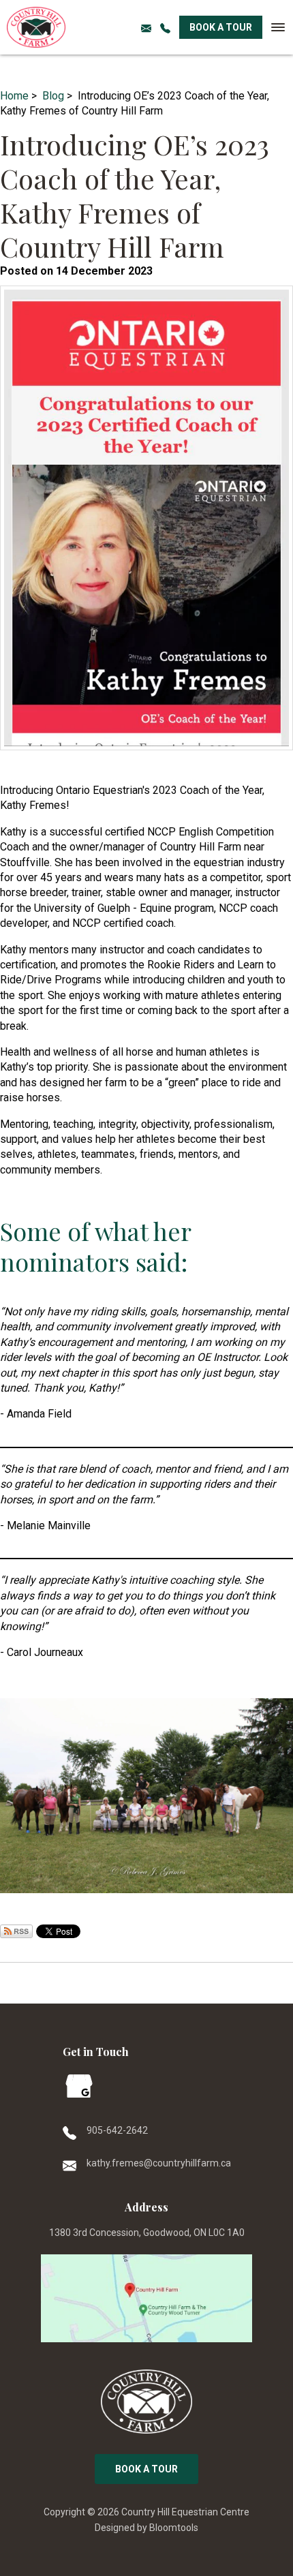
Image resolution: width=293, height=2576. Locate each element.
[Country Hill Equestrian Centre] (36, 27)
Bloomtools (174, 2528)
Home (14, 96)
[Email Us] (147, 27)
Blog (53, 96)
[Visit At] (146, 2299)
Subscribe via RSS (16, 1931)
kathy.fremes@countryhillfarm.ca (159, 2163)
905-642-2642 (166, 27)
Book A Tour (221, 27)
